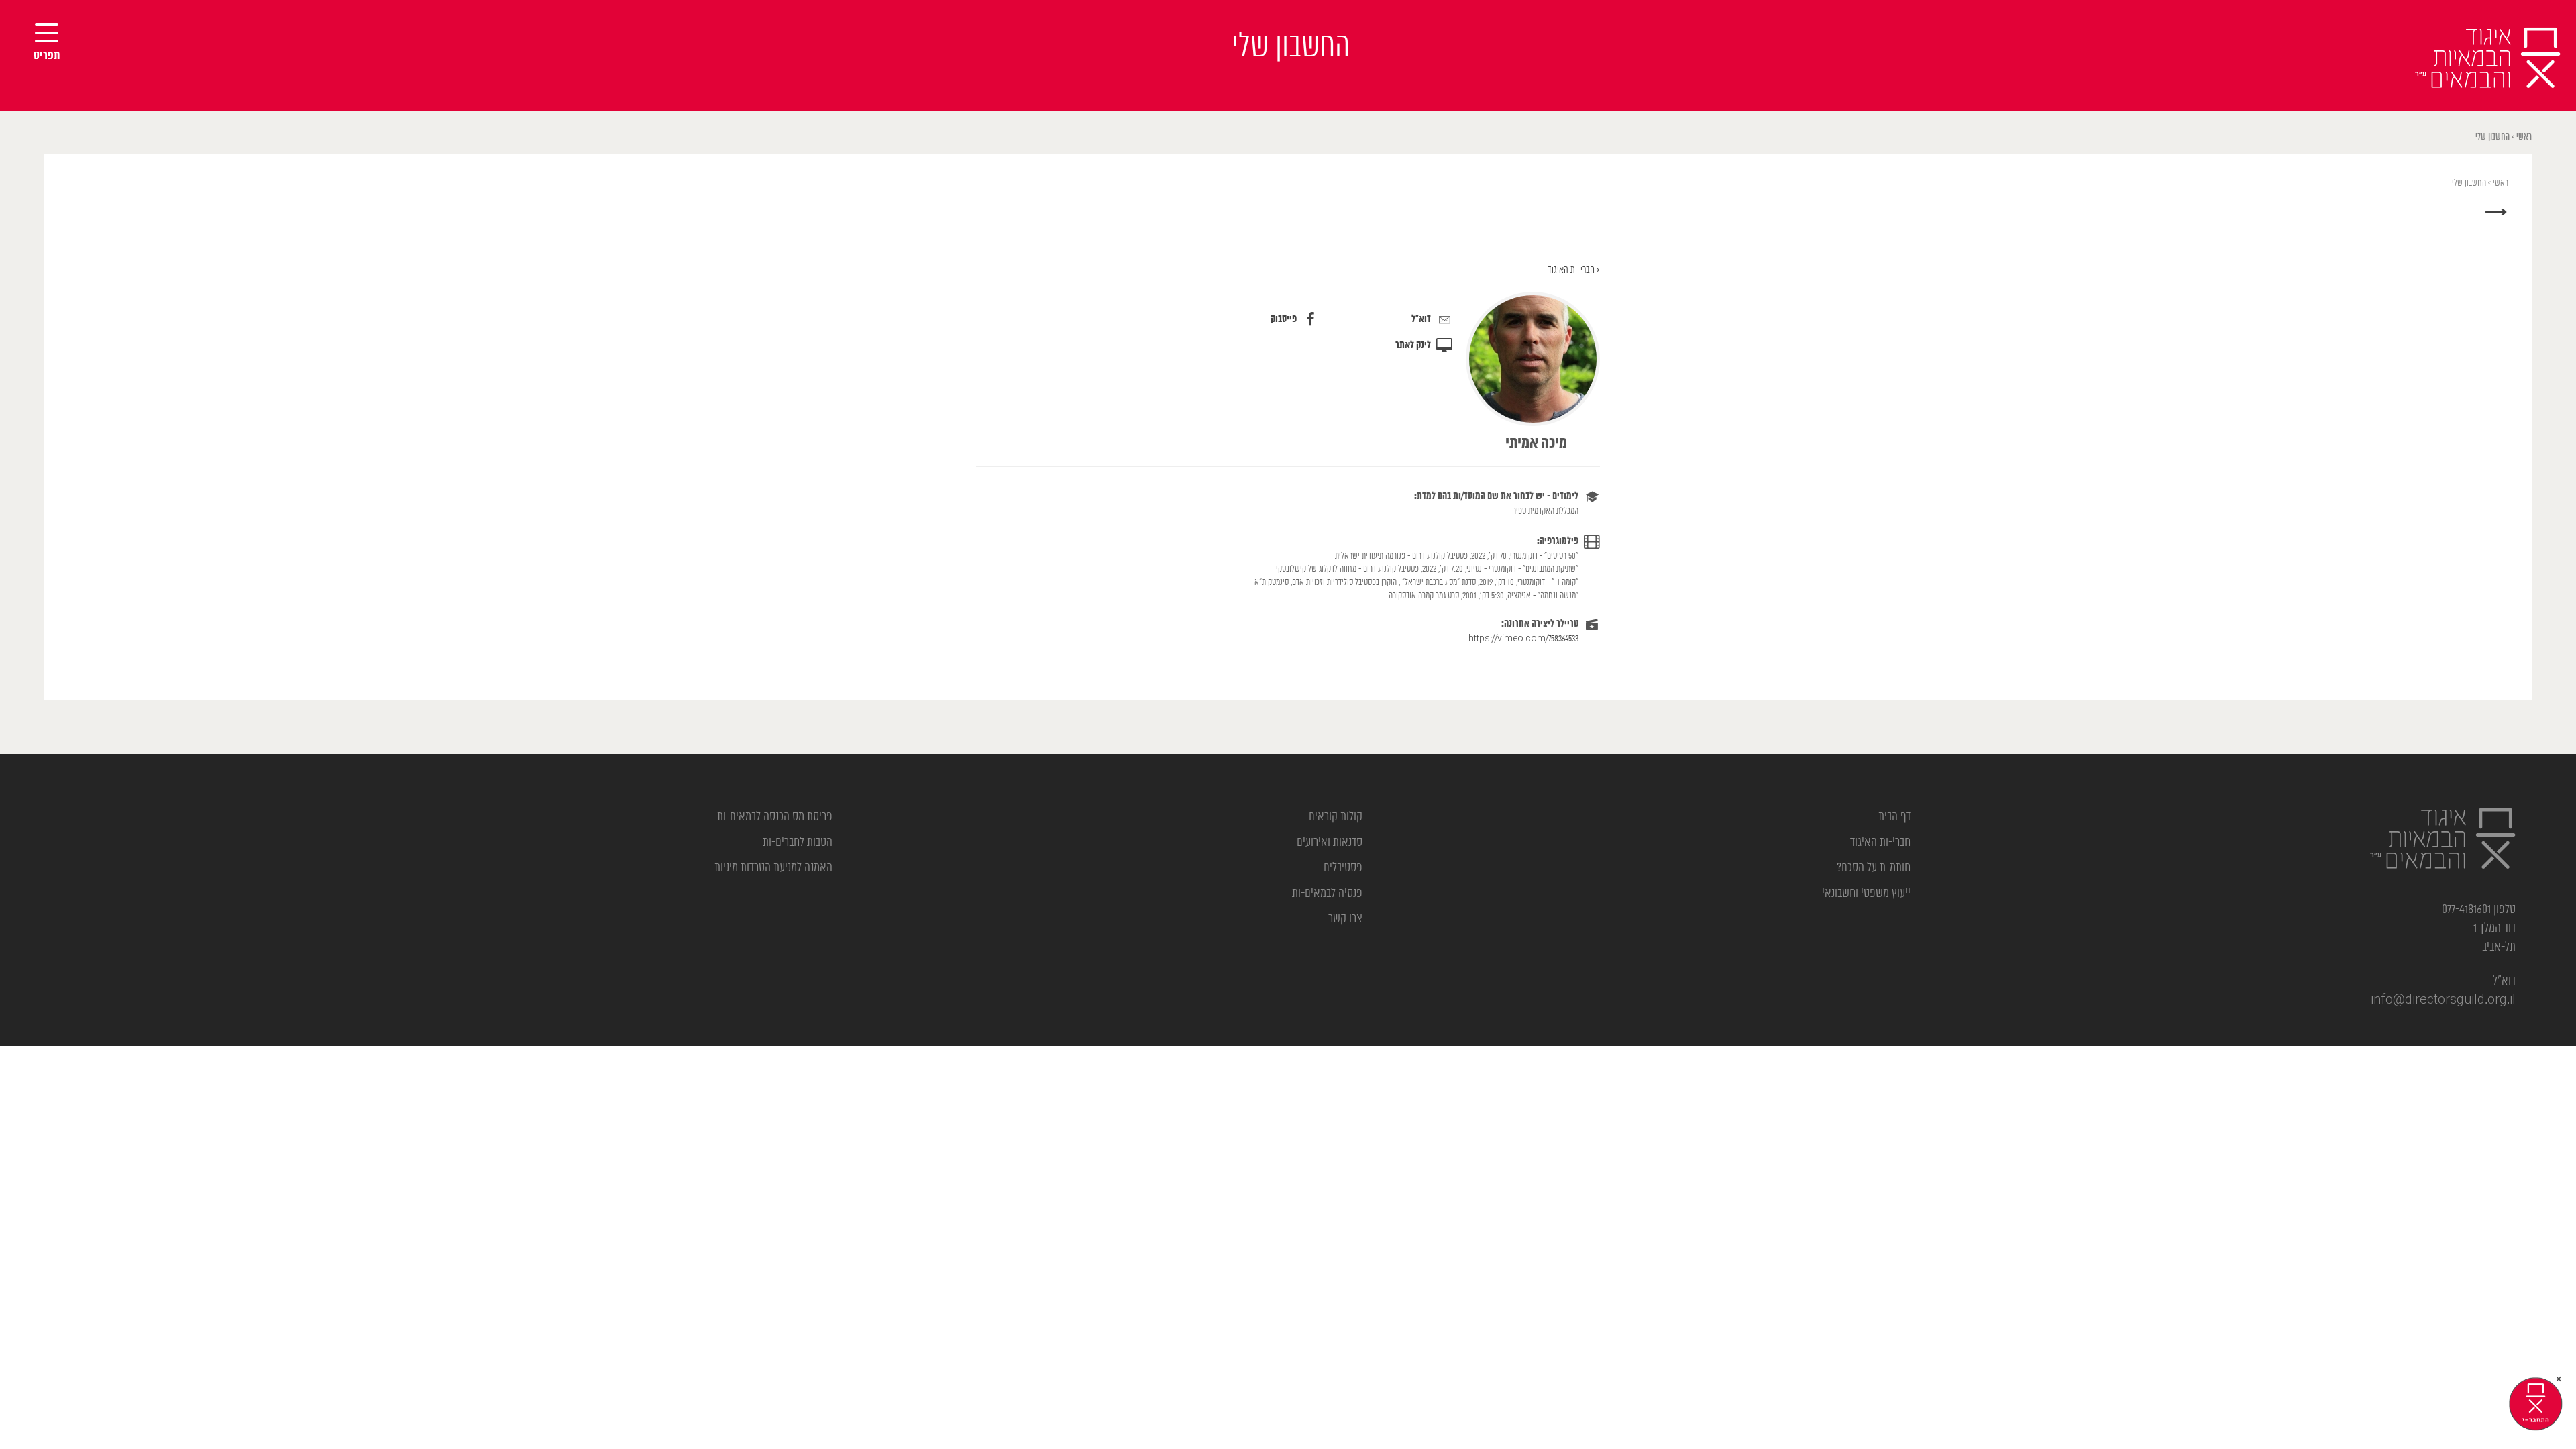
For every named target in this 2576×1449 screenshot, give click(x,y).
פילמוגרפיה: (1558, 541)
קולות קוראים (1336, 817)
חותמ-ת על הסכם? (1874, 868)
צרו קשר (1345, 919)
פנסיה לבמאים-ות (1327, 894)
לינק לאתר (1413, 345)
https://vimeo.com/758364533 (1523, 639)
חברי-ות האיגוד (1880, 843)
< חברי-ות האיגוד (1574, 270)
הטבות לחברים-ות (798, 843)
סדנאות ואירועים (1330, 843)
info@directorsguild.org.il (2443, 1000)
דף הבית (1894, 817)
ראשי (2524, 137)
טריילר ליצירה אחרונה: (1540, 624)
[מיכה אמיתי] (1533, 359)
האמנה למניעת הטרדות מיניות (773, 868)
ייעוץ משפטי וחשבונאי (1866, 894)
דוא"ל (1421, 319)
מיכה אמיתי (1536, 444)
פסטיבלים (1343, 868)
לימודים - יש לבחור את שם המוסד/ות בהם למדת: (1496, 496)
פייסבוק (1284, 319)
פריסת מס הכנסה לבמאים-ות (775, 817)
